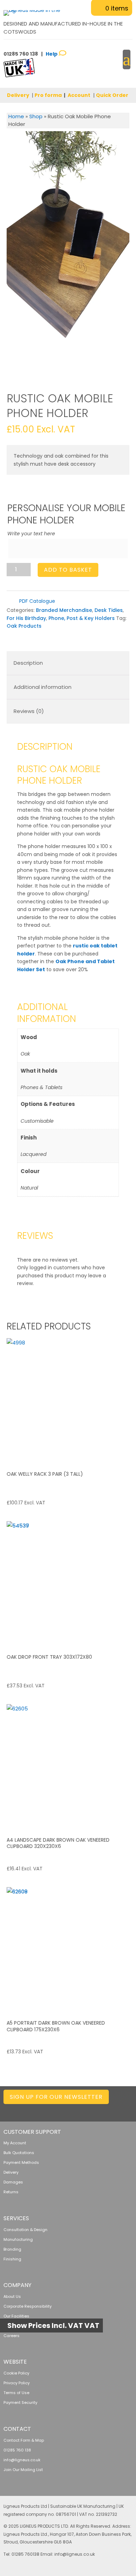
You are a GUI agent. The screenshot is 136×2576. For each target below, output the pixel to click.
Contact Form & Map (24, 2440)
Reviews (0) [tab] (29, 711)
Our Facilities (16, 2316)
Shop (36, 116)
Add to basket (68, 570)
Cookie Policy (16, 2373)
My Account (15, 2143)
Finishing (12, 2259)
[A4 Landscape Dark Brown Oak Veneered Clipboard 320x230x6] (68, 1766)
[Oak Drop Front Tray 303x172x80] (68, 1583)
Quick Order (112, 95)
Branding (12, 2249)
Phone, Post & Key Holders (82, 618)
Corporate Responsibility (28, 2306)
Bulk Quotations (19, 2153)
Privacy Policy (17, 2383)
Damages (13, 2182)
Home (16, 116)
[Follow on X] (72, 2110)
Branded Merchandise (64, 610)
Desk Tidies (109, 610)
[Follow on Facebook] (86, 2110)
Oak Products (24, 626)
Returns (11, 2192)
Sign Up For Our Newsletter (56, 2097)
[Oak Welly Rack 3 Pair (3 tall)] (68, 1400)
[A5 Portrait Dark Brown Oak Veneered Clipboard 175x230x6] (68, 1949)
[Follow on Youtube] (127, 2110)
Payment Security (20, 2402)
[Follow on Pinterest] (113, 2110)
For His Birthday (26, 618)
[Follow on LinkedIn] (58, 2110)
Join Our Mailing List (23, 2470)
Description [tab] (28, 663)
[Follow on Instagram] (99, 2110)
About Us (12, 2296)
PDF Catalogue (36, 601)
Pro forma (48, 95)
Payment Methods (21, 2162)
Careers (12, 2336)
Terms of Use (16, 2393)
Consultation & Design (25, 2230)
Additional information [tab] (43, 687)
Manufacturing (18, 2239)
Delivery (18, 95)
